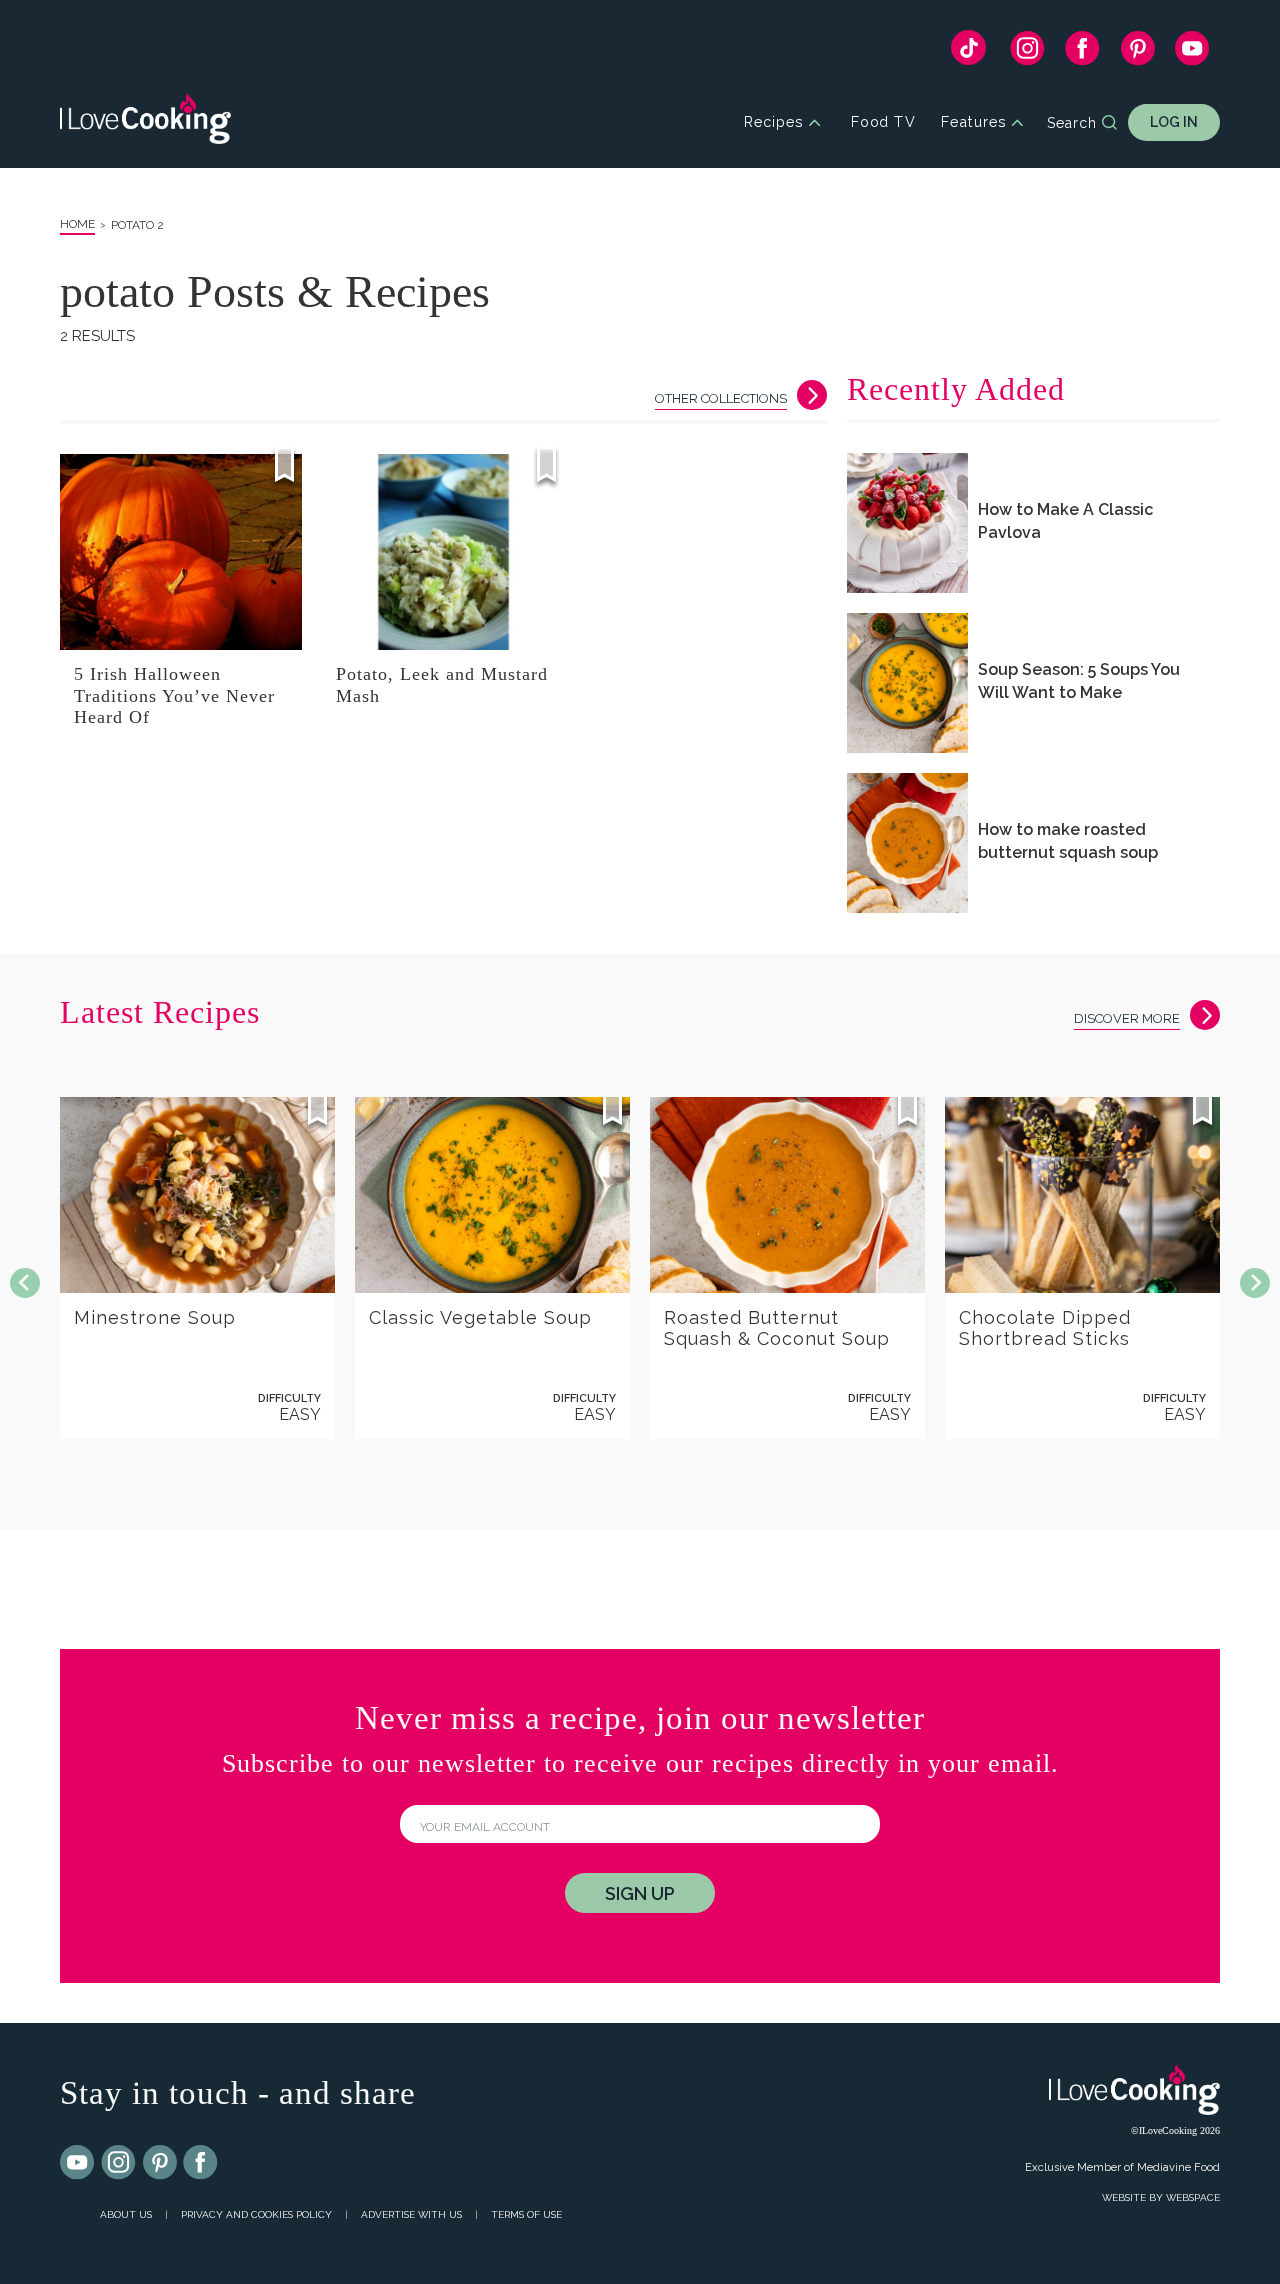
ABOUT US (126, 2214)
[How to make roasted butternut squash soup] (907, 843)
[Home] (145, 122)
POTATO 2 (137, 225)
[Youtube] (78, 2163)
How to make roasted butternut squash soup (1068, 841)
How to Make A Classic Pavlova (1065, 521)
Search (1072, 123)
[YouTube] (1192, 53)
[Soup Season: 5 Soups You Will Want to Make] (907, 683)
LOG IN (1174, 122)
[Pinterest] (1137, 53)
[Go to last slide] (25, 1283)
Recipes (773, 122)
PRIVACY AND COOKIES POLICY (256, 2214)
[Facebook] (1082, 53)
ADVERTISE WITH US (411, 2214)
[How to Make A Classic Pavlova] (907, 523)
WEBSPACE (1193, 2197)
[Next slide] (1255, 1283)
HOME (77, 224)
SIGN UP (640, 1893)
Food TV (883, 122)
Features (973, 122)
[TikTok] (968, 52)
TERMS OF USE (526, 2214)
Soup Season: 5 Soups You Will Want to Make (1079, 681)
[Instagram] (1027, 53)
